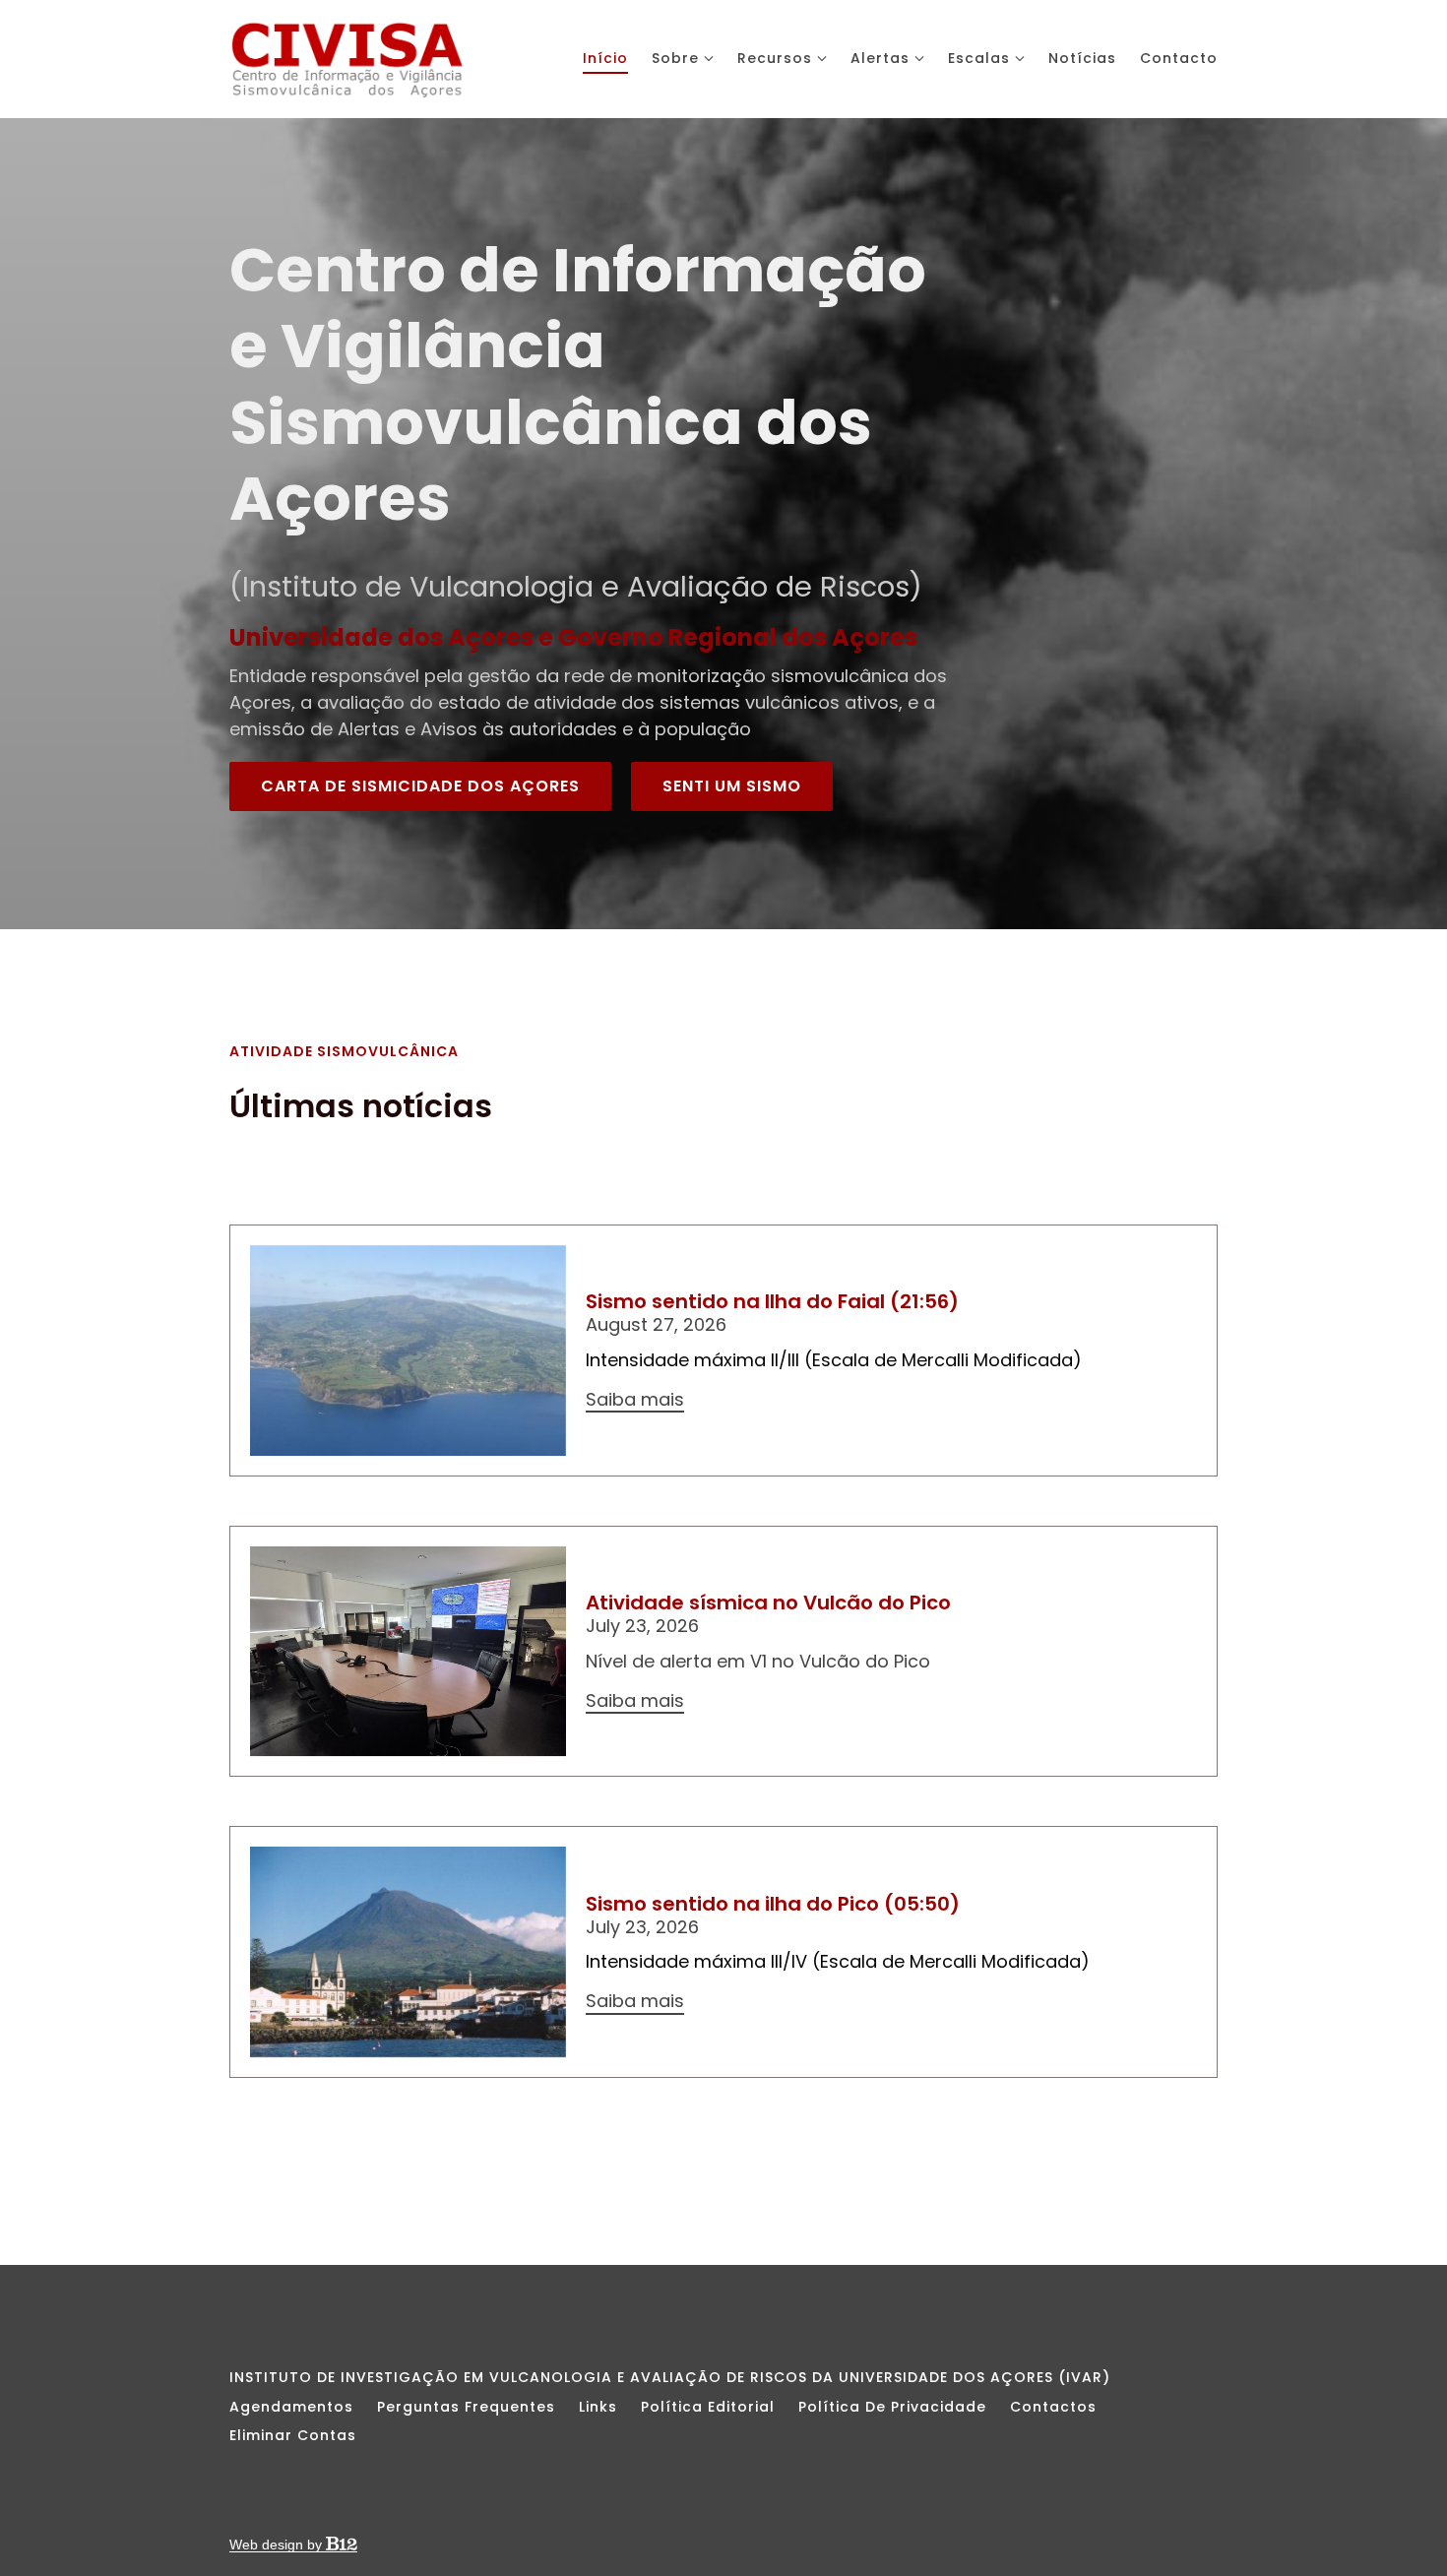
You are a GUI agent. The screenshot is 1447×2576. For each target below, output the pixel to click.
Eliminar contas (293, 2435)
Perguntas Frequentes (466, 2407)
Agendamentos (291, 2407)
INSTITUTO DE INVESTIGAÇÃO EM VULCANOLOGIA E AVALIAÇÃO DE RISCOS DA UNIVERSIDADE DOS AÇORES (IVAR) (670, 2377)
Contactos (1053, 2407)
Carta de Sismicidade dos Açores (420, 786)
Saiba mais (635, 1400)
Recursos (775, 58)
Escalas (979, 58)
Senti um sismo (732, 786)
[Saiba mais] (408, 1351)
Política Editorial (708, 2407)
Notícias (1082, 58)
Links (598, 2407)
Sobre (675, 58)
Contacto (1179, 58)
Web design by (278, 2545)
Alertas (880, 58)
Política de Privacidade (892, 2407)
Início (605, 58)
